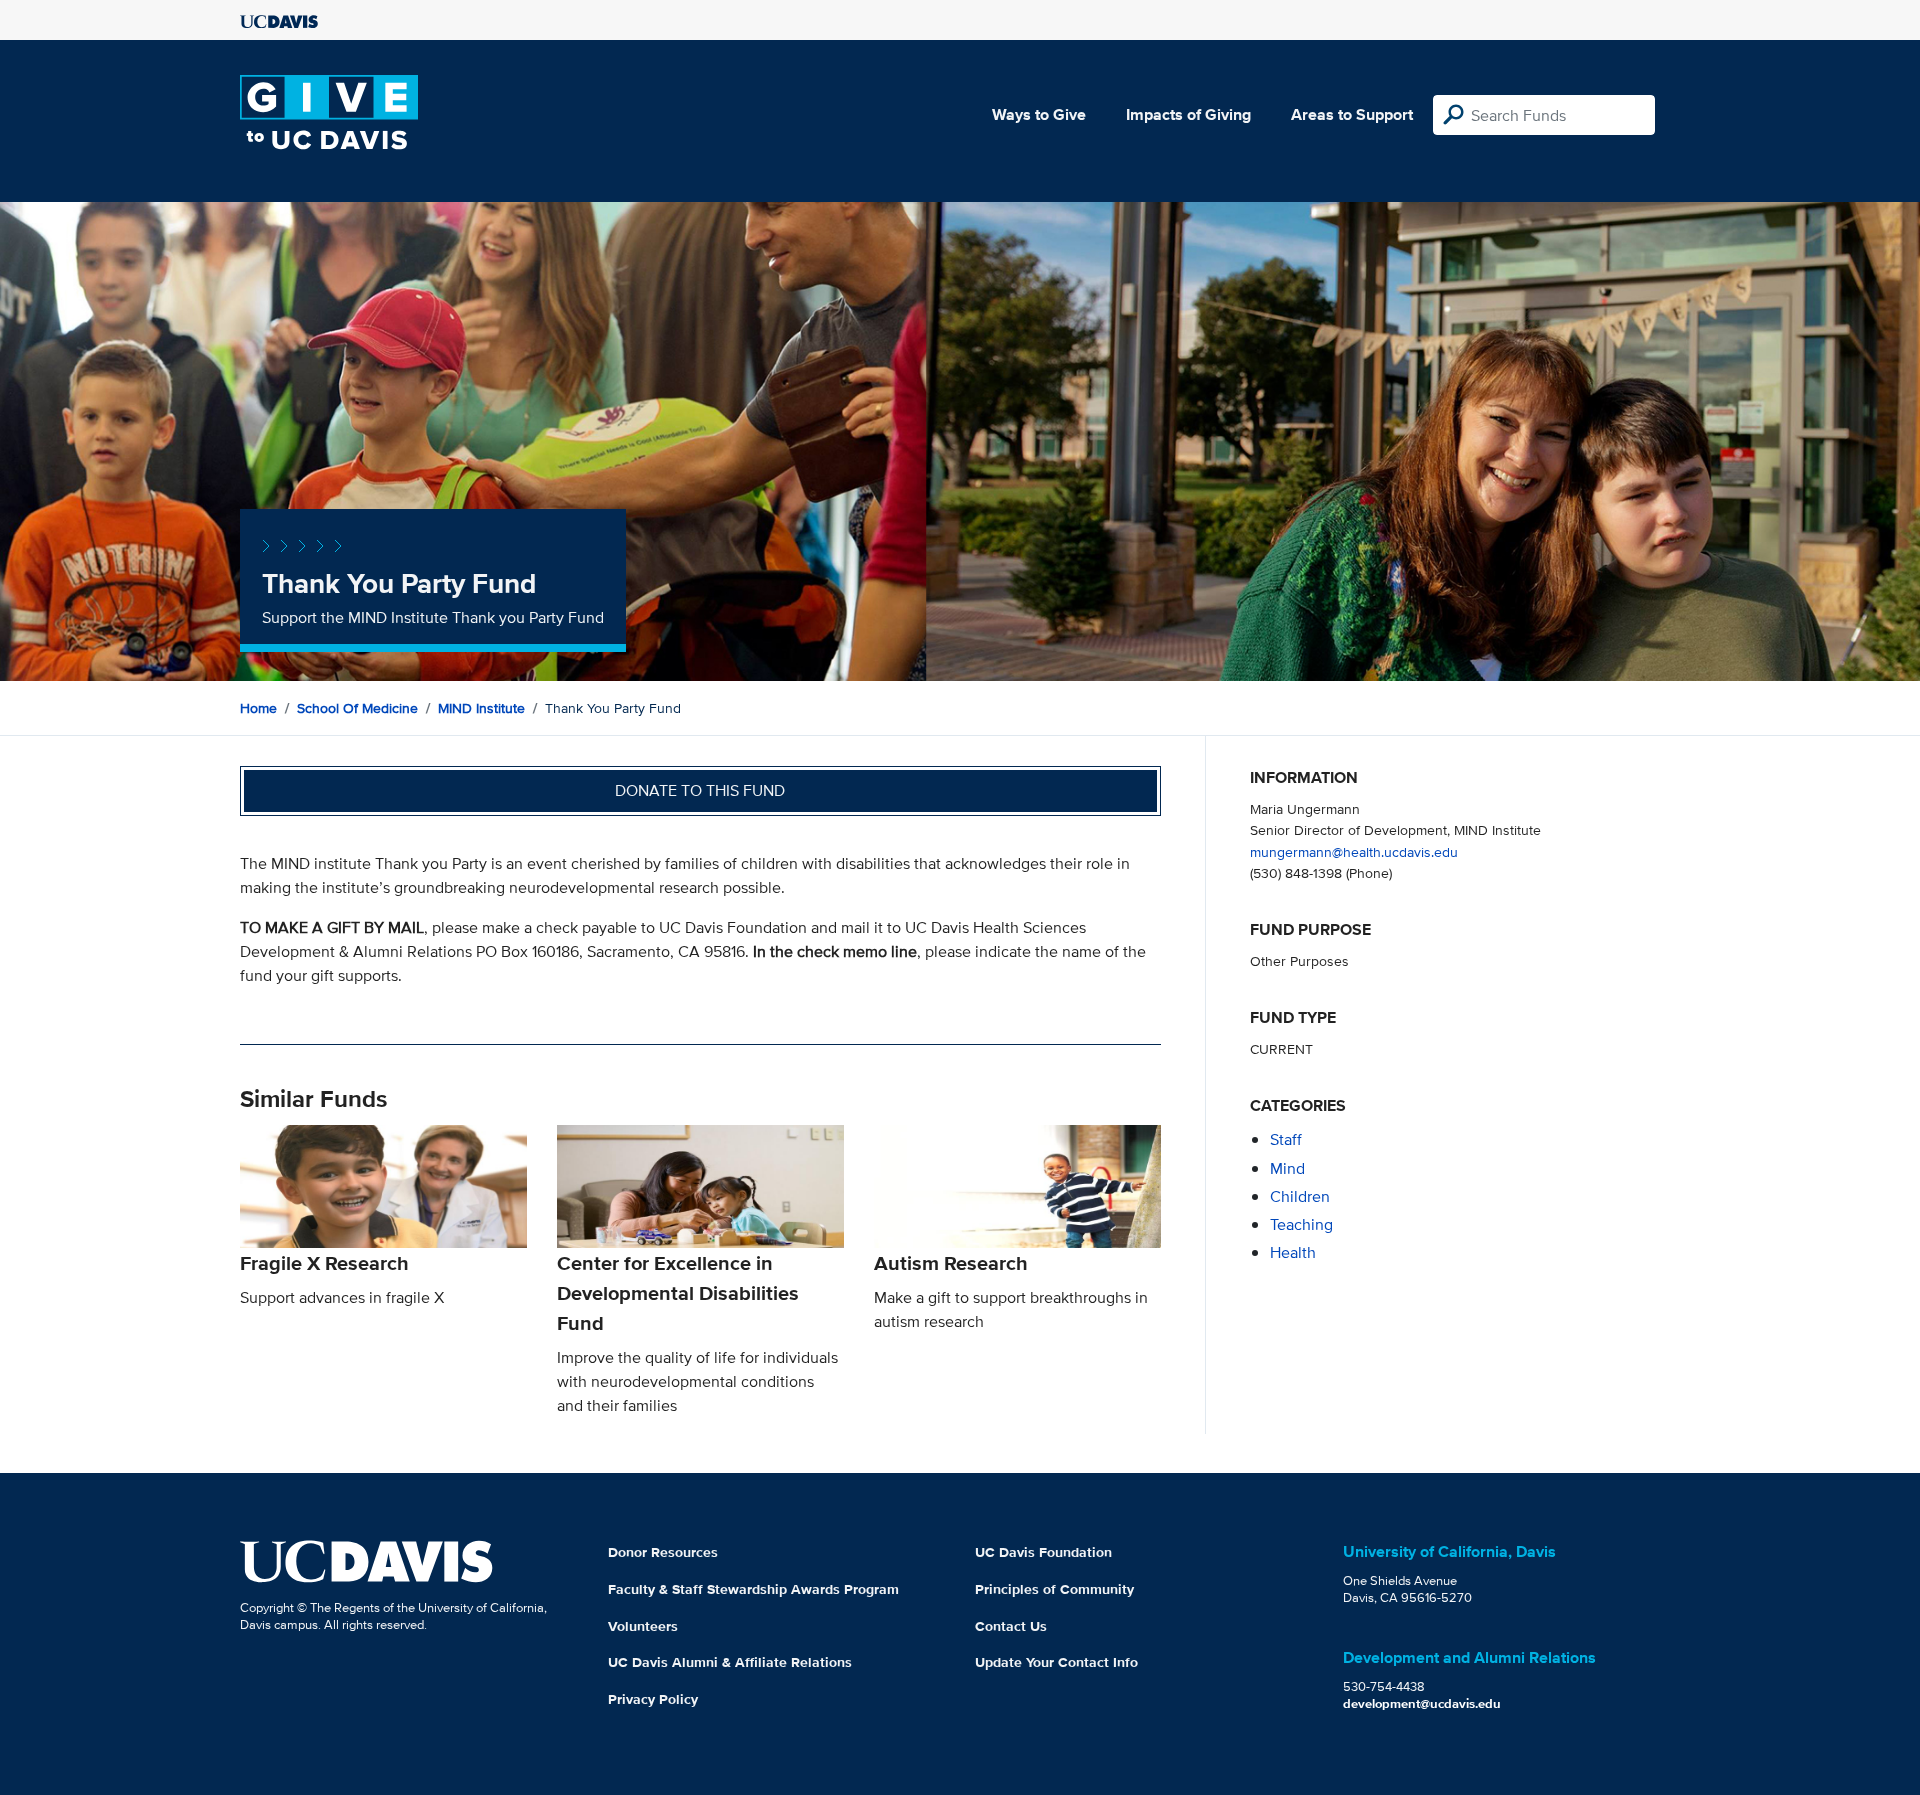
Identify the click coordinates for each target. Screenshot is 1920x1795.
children (1300, 1196)
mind (1287, 1168)
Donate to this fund (700, 790)
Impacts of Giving (1188, 114)
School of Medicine (357, 708)
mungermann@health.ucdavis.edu (1354, 851)
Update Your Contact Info (1056, 1662)
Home (258, 708)
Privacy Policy (653, 1699)
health (1293, 1252)
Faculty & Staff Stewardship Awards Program (753, 1589)
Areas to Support (1352, 114)
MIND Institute (481, 708)
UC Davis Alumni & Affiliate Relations (730, 1662)
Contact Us (1011, 1626)
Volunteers (643, 1626)
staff (1286, 1139)
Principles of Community (1054, 1589)
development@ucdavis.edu (1422, 1703)
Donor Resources (663, 1552)
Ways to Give (1039, 114)
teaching (1301, 1224)
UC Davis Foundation (1043, 1552)
